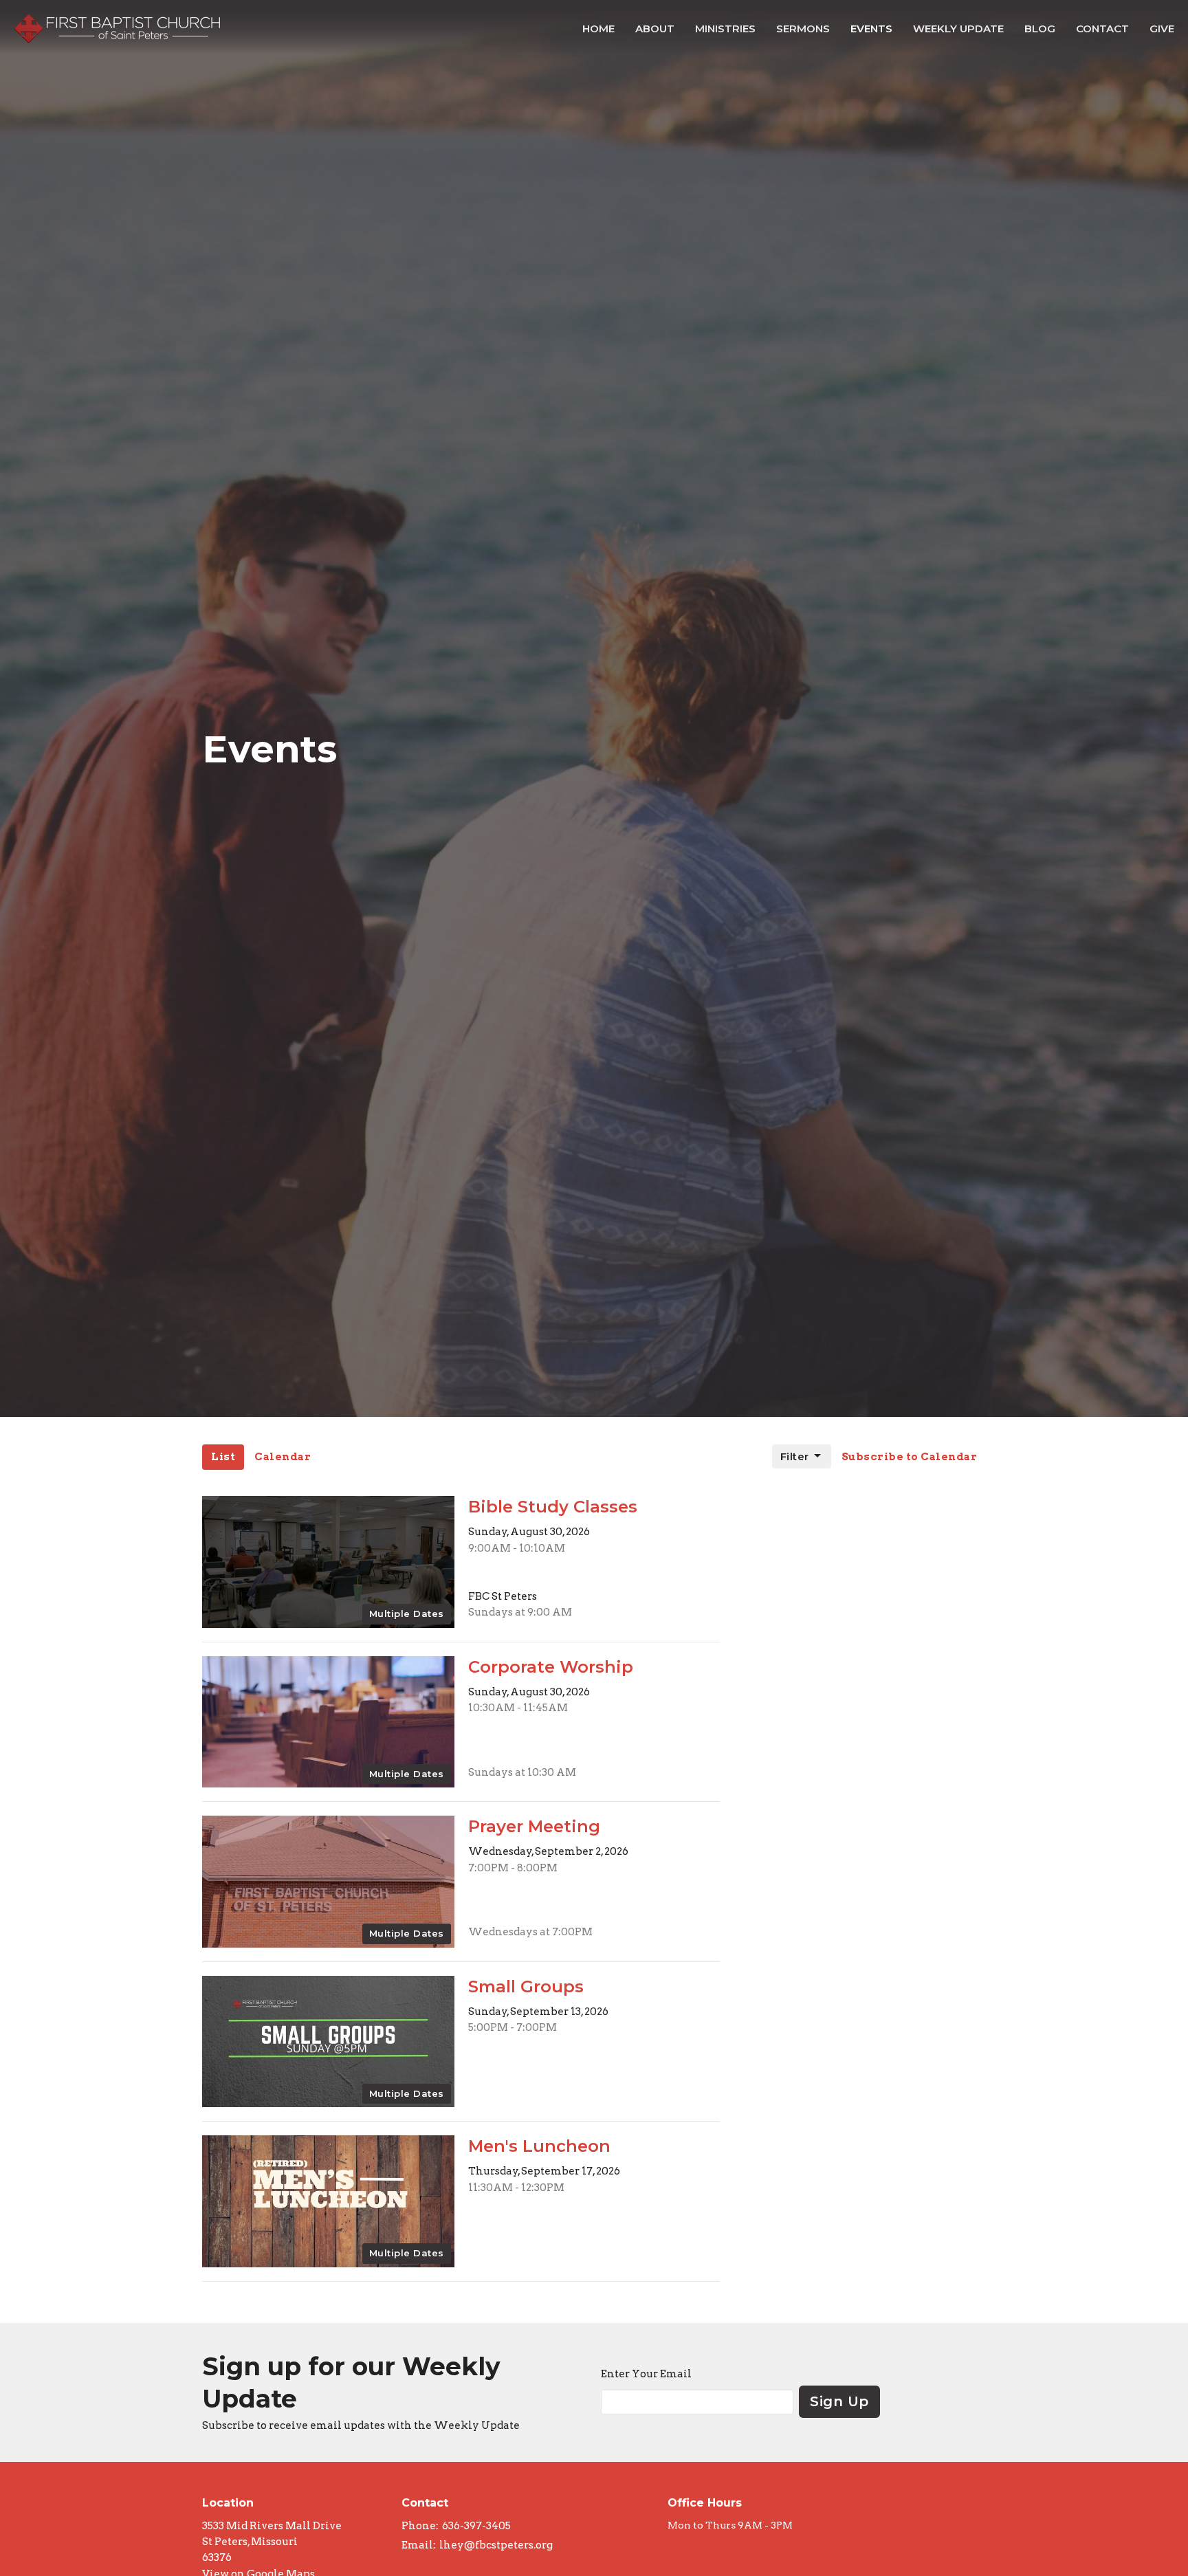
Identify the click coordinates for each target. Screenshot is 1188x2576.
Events (871, 29)
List (223, 1457)
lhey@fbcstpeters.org (496, 2545)
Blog (1040, 29)
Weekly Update (958, 29)
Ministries (725, 29)
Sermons (803, 29)
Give (1162, 29)
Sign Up (839, 2401)
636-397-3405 (476, 2526)
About (655, 29)
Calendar (283, 1457)
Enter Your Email (646, 2374)
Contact (1102, 29)
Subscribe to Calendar (910, 1457)
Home (598, 29)
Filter (795, 1456)
